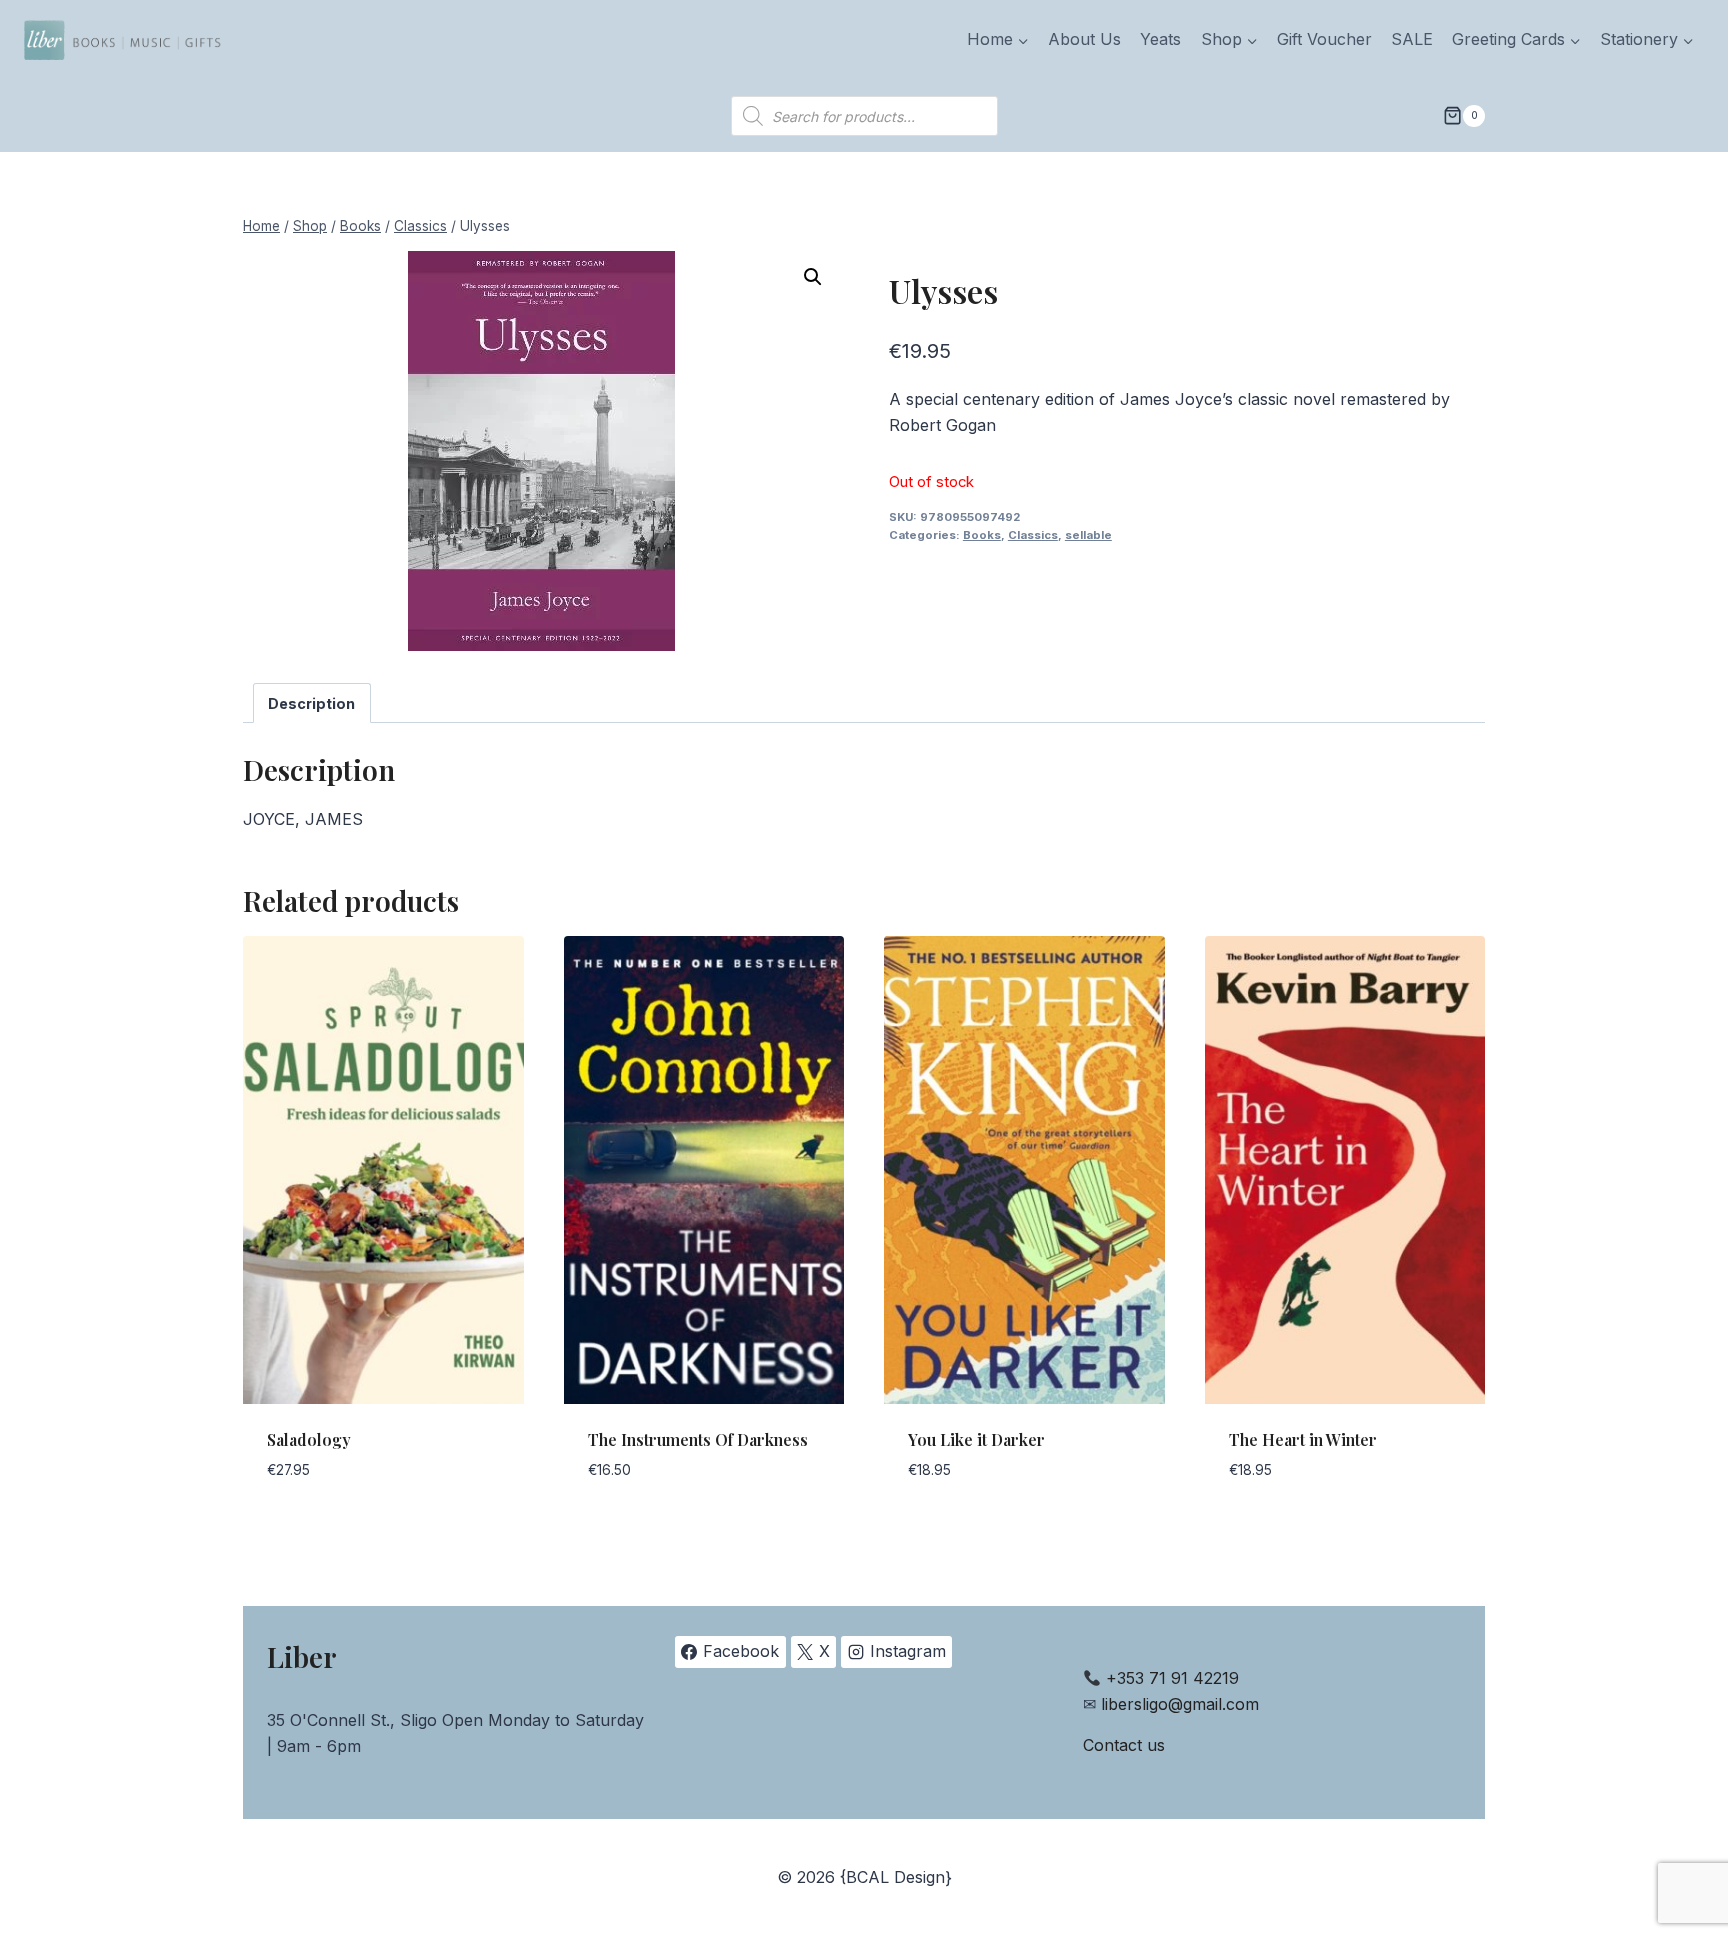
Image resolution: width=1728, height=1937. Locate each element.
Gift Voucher (1324, 39)
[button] (813, 277)
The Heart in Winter (1303, 1439)
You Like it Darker (976, 1439)
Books (982, 535)
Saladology (309, 1439)
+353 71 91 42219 (1172, 1678)
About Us (1084, 39)
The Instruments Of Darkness (698, 1439)
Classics (1033, 535)
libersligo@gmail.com (1180, 1704)
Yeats (1160, 39)
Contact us (1124, 1745)
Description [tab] (311, 703)
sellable (1088, 535)
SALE (1412, 39)
